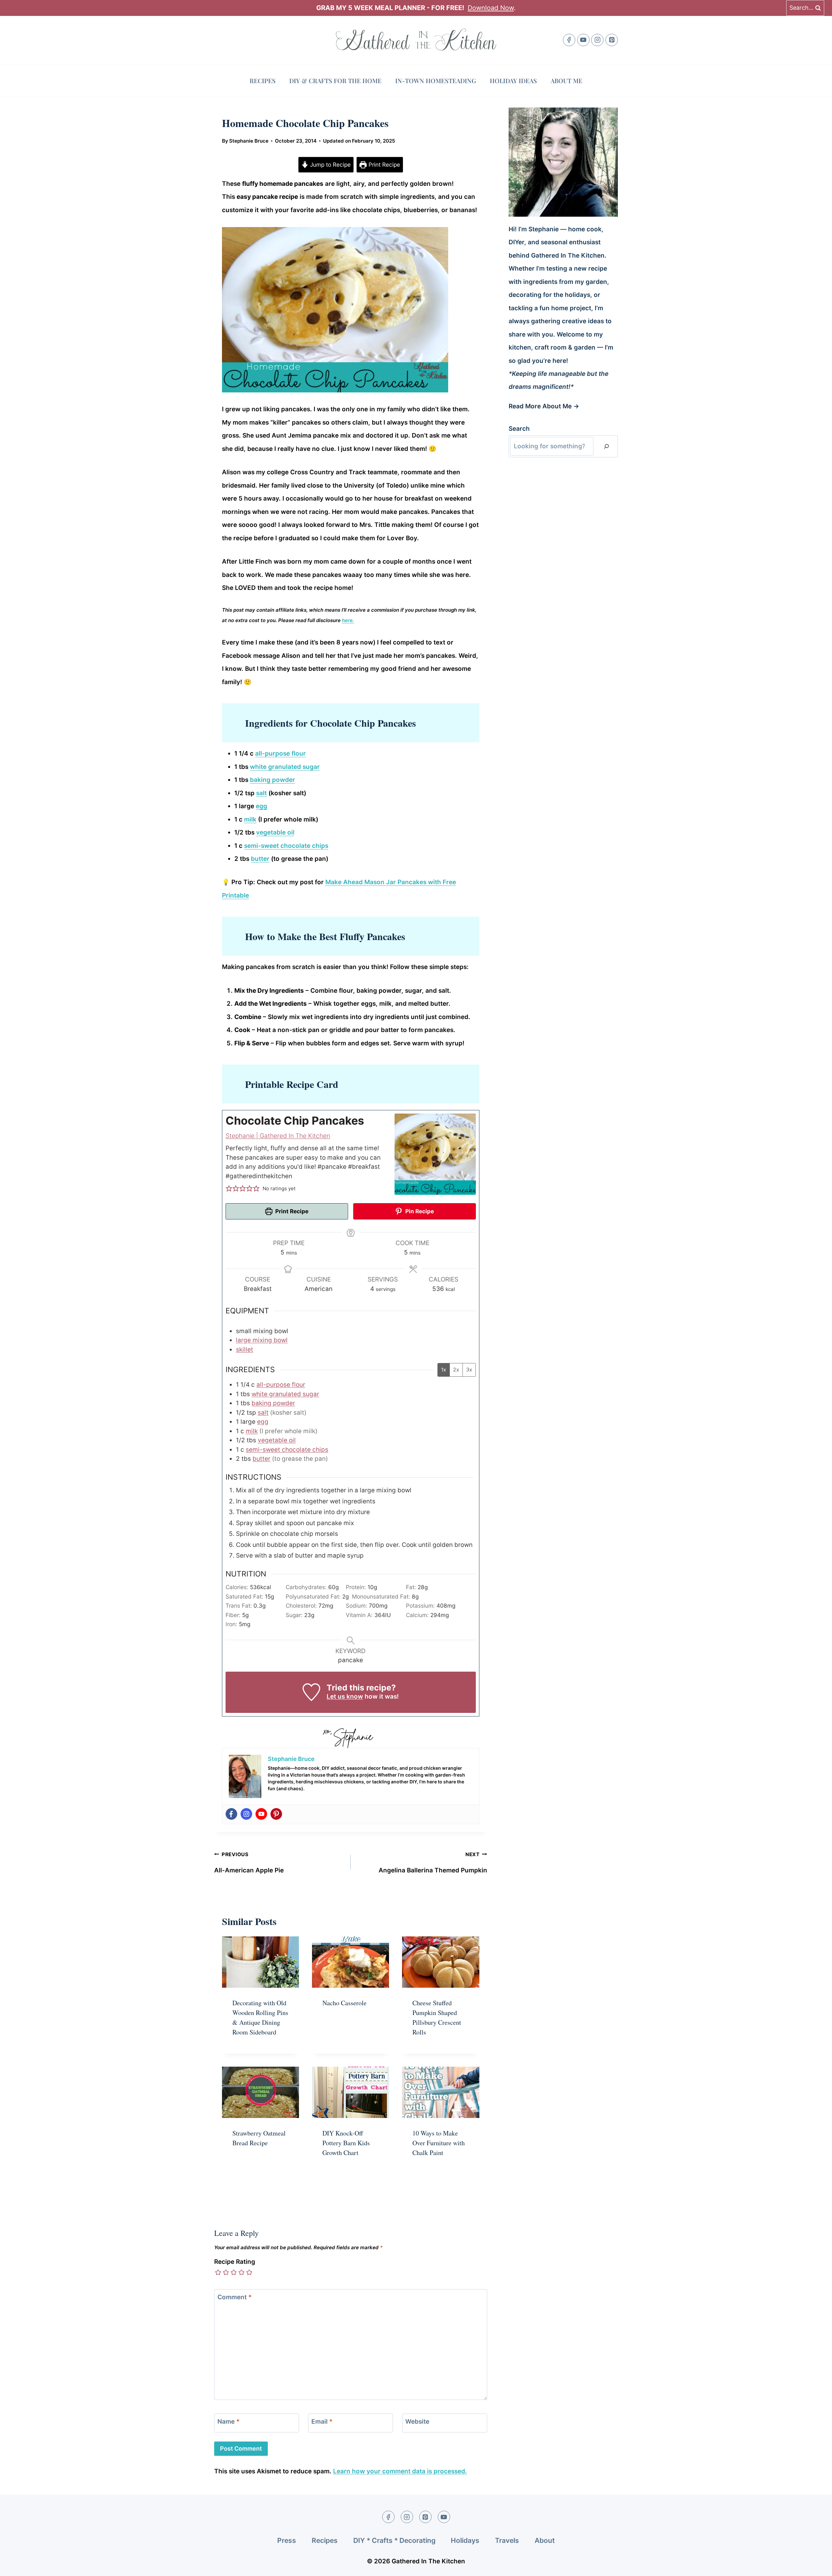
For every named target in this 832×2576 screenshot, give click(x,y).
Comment (234, 2297)
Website (417, 2422)
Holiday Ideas (513, 81)
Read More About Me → (544, 406)
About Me (566, 81)
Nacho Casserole (344, 2003)
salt (261, 793)
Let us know (345, 1696)
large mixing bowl (262, 1340)
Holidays (465, 2540)
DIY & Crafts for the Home (335, 81)
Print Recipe (383, 165)
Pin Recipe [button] (419, 1211)
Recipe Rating (235, 2262)
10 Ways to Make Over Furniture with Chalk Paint (439, 2143)
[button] (229, 1189)
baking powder (273, 780)
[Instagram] (597, 40)
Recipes (263, 81)
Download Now (491, 8)
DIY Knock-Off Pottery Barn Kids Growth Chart (346, 2143)
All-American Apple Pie (249, 1863)
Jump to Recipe (330, 165)
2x (456, 1370)
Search (519, 429)
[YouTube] (583, 40)
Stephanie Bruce (249, 141)
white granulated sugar (285, 767)
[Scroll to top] (815, 2565)
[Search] (606, 446)
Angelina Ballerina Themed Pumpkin (433, 1863)
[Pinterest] (612, 40)
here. (348, 620)
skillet (245, 1350)
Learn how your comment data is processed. (400, 2471)
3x (469, 1370)
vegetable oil (275, 832)
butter (260, 859)
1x (444, 1370)
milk (250, 819)
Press (287, 2540)
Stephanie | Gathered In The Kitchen (278, 1136)
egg (261, 806)
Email (322, 2422)
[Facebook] (569, 40)
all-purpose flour (280, 753)
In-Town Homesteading (436, 81)
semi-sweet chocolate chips (286, 846)
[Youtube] (261, 1814)
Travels (507, 2540)
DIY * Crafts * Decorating (394, 2540)
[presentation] (260, 1962)
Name (228, 2422)
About (545, 2540)
